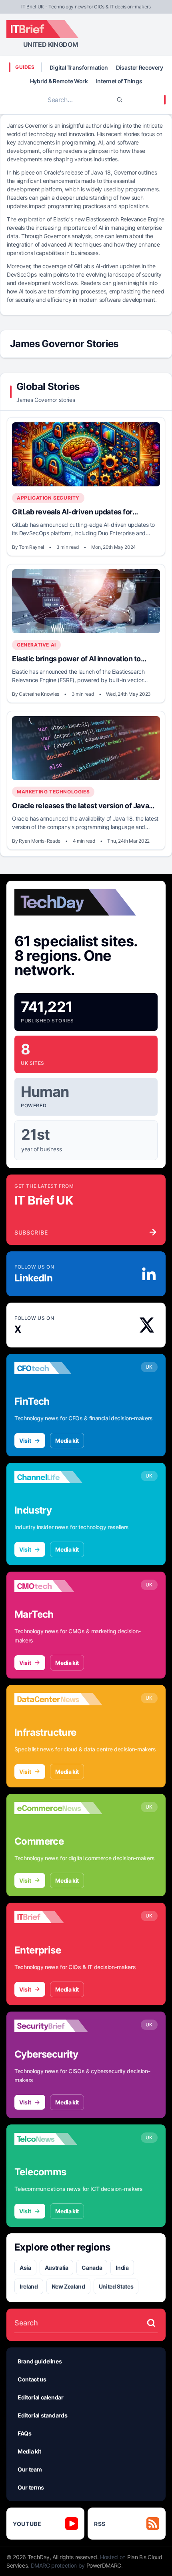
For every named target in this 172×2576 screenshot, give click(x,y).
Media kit (67, 1441)
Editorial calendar (41, 2397)
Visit (25, 1441)
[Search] (120, 100)
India (122, 2268)
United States (116, 2286)
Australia (57, 2268)
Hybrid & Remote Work (59, 81)
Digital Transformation (79, 67)
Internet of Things (119, 81)
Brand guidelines (40, 2361)
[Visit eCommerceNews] (58, 1808)
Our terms (31, 2487)
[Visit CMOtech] (58, 1586)
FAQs (25, 2433)
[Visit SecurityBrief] (58, 2026)
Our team (30, 2469)
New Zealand (68, 2286)
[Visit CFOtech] (58, 1368)
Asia (25, 2268)
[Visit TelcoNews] (58, 2139)
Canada (92, 2268)
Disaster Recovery (140, 67)
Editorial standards (42, 2415)
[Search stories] (151, 2323)
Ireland (29, 2286)
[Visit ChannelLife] (58, 1477)
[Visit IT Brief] (58, 1917)
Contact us (32, 2379)
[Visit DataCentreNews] (58, 1699)
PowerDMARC (104, 2565)
